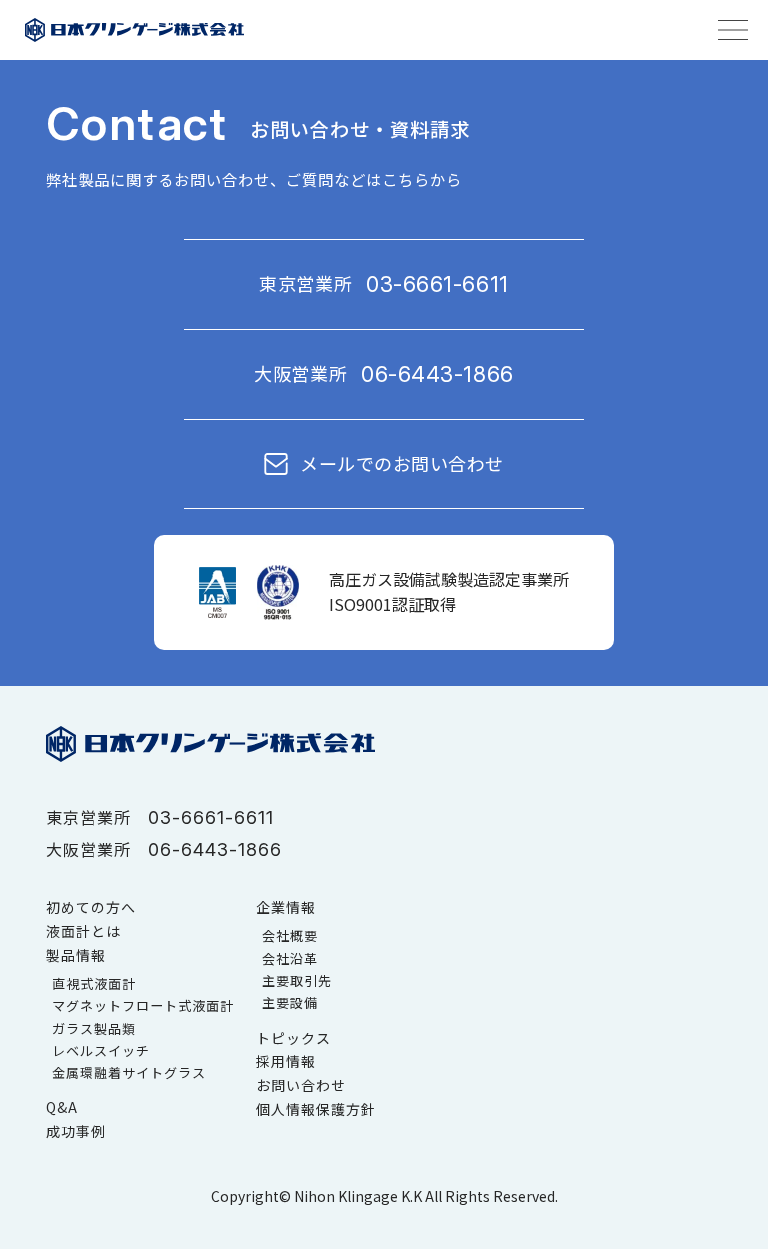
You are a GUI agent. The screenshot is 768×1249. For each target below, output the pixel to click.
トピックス (293, 1038)
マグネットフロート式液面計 (143, 1005)
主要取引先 (297, 980)
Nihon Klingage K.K (358, 1196)
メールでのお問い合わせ (402, 464)
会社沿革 (290, 958)
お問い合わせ (301, 1085)
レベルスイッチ (101, 1050)
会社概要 (290, 935)
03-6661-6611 (437, 284)
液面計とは (83, 931)
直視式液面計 (94, 983)
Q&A (62, 1107)
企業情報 (286, 907)
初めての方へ (91, 907)
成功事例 (76, 1131)
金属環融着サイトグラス (129, 1072)
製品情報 (76, 955)
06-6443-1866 (437, 374)
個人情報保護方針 (316, 1109)
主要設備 (290, 1002)
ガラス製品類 (94, 1028)
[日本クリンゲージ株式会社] (134, 30)
